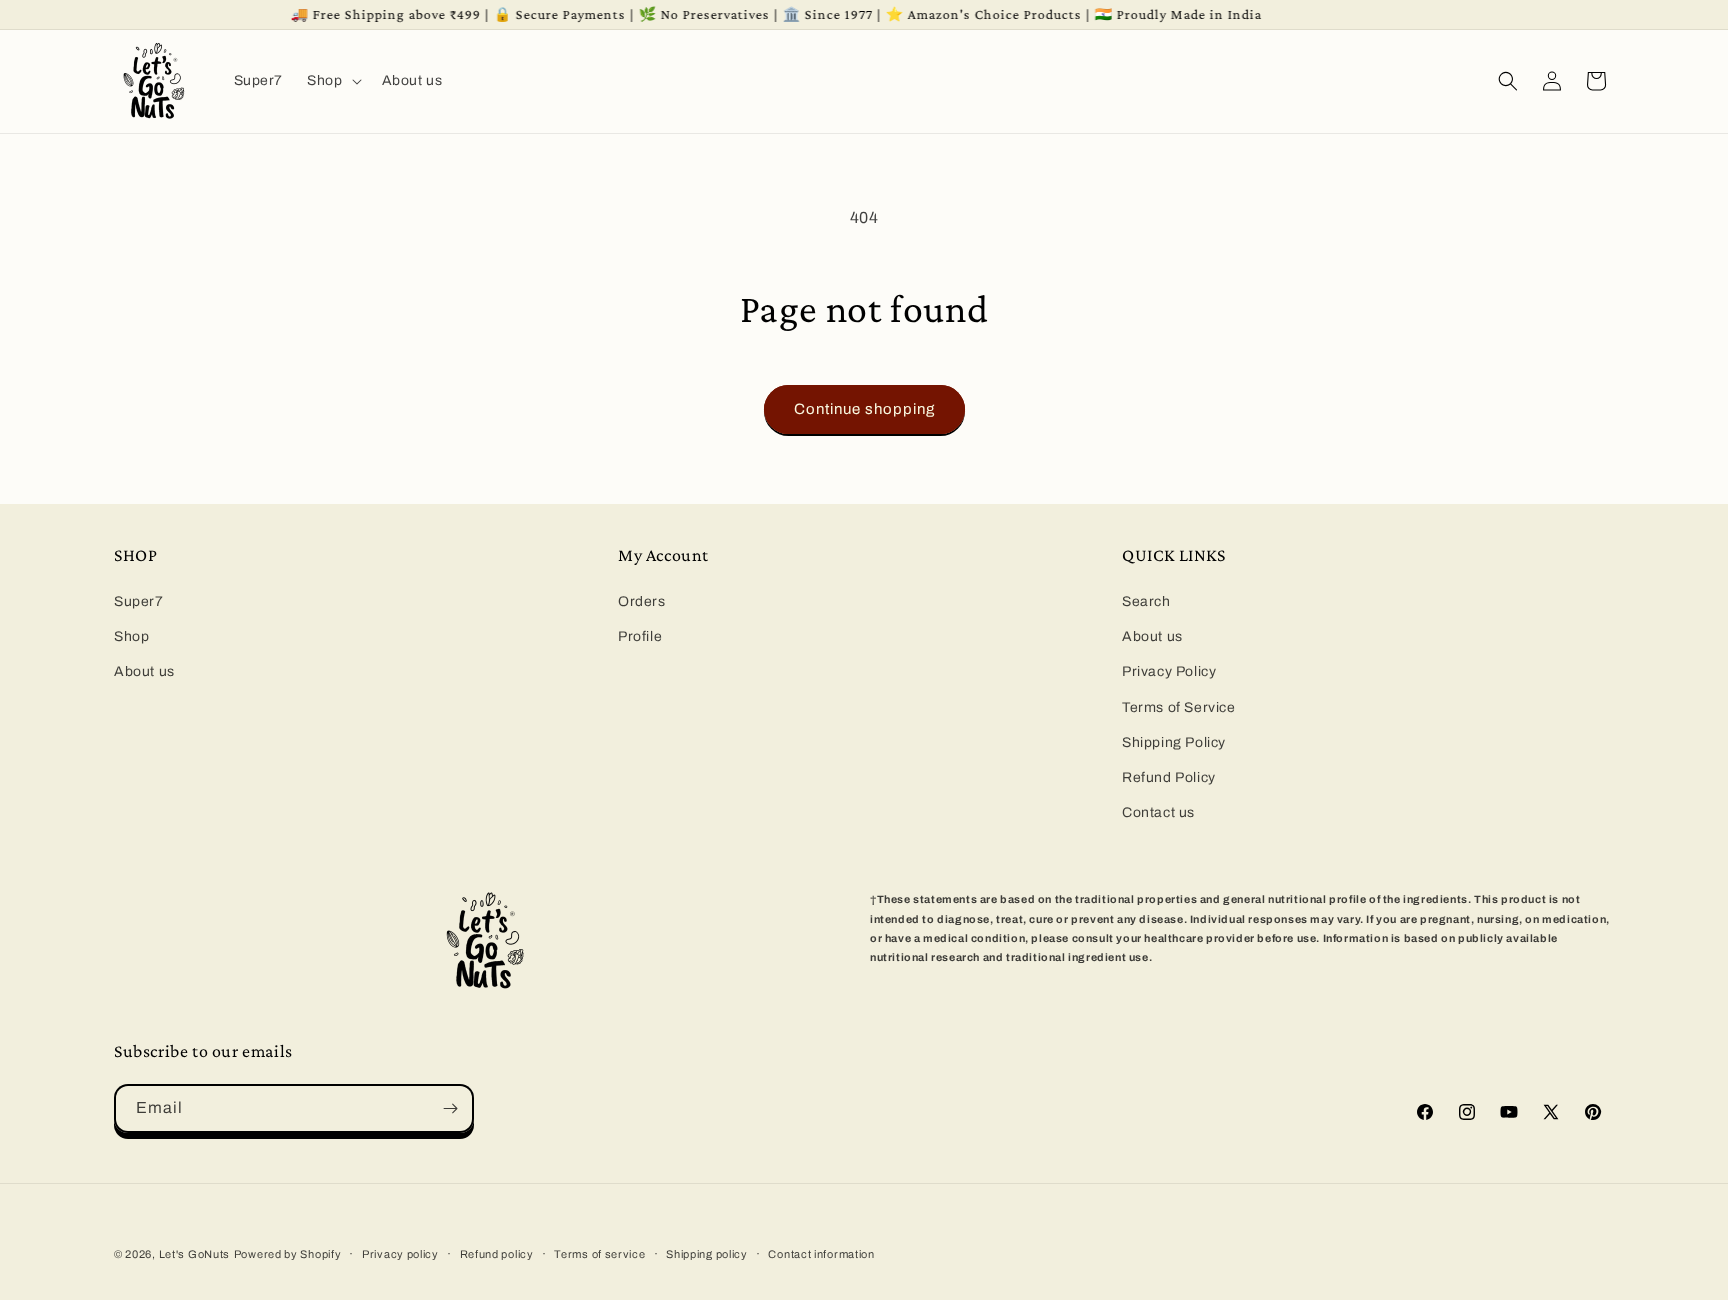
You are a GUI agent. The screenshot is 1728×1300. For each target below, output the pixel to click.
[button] (332, 81)
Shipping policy (707, 1254)
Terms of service (599, 1254)
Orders (642, 601)
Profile (640, 636)
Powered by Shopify (288, 1254)
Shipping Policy (1174, 742)
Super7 (139, 601)
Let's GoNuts (194, 1254)
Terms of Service (1179, 707)
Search (1146, 601)
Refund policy (497, 1254)
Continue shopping (864, 409)
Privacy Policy (1169, 671)
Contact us (1158, 812)
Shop (131, 636)
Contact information (821, 1254)
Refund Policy (1169, 777)
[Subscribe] (450, 1108)
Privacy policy (400, 1254)
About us (144, 671)
